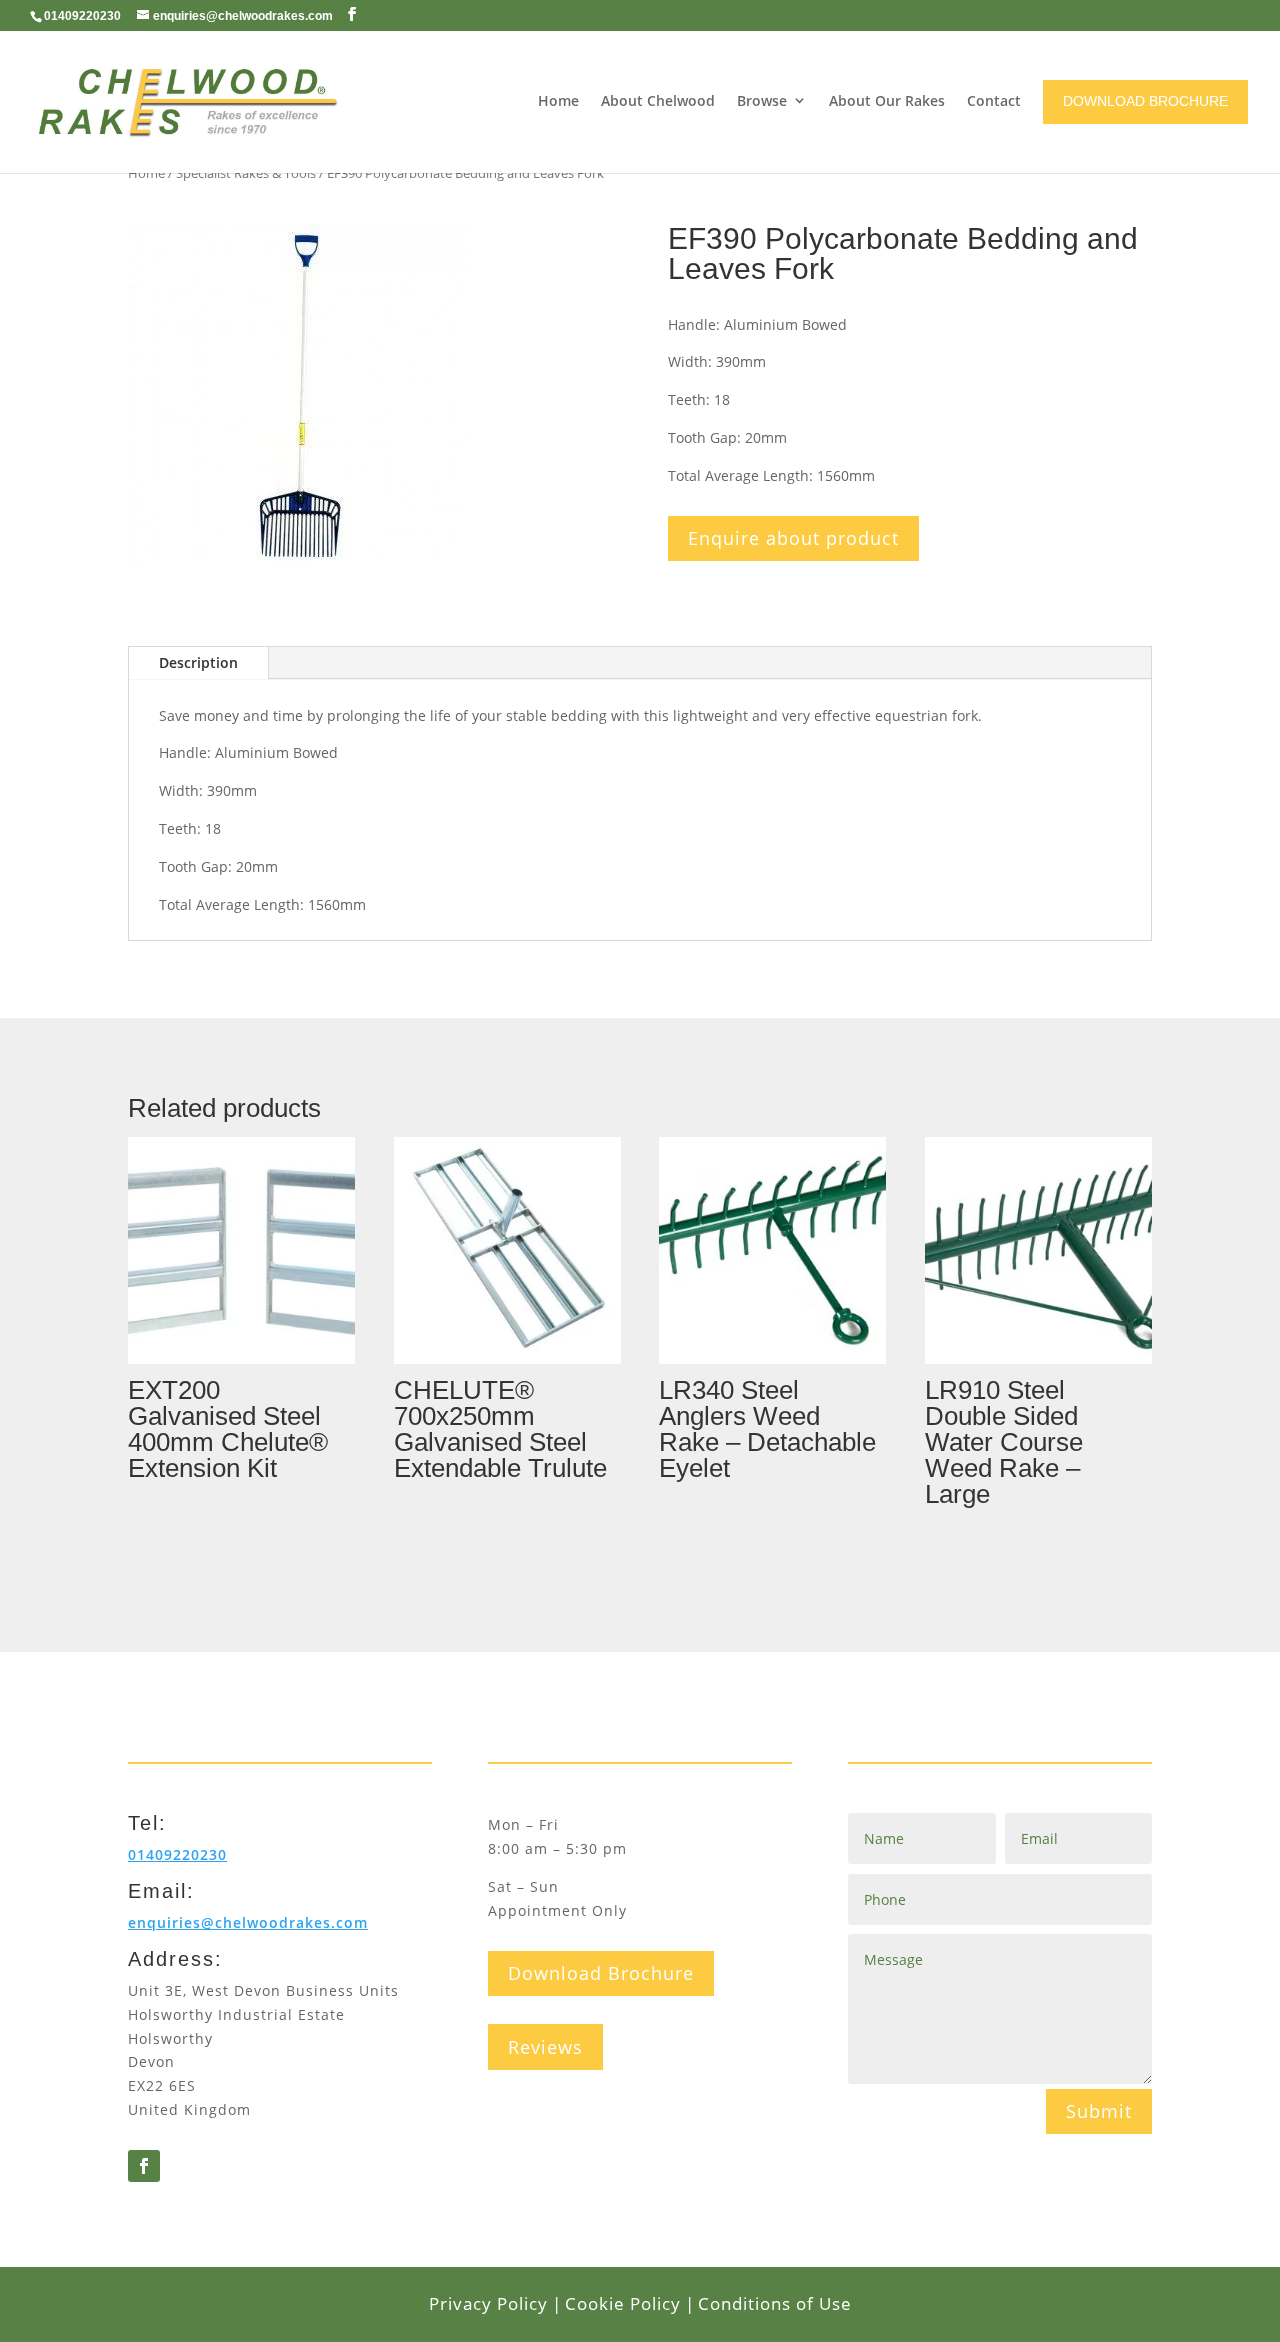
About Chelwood (658, 100)
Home (558, 100)
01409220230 (82, 16)
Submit (1099, 2111)
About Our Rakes (887, 100)
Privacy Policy (488, 2303)
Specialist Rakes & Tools (246, 173)
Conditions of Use (775, 2303)
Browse (762, 100)
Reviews (545, 2047)
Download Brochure (601, 1973)
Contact (994, 100)
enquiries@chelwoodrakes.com (248, 1922)
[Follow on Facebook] (144, 2166)
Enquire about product (793, 538)
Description (198, 662)
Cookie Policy (623, 2303)
